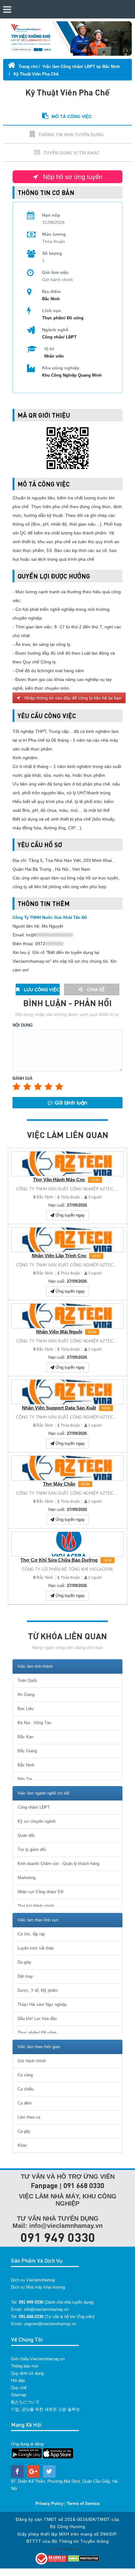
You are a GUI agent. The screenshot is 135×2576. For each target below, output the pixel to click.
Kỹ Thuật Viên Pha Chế (35, 74)
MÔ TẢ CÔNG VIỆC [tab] (72, 116)
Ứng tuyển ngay (70, 1215)
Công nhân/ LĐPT (59, 337)
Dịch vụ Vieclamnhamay (33, 2280)
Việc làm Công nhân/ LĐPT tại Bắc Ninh (81, 67)
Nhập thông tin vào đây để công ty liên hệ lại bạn (72, 698)
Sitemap (19, 2395)
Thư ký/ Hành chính (36, 1906)
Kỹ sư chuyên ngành (37, 1821)
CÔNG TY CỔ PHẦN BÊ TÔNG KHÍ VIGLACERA (67, 1569)
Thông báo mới (25, 2366)
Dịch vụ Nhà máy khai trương (38, 2287)
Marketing (27, 1878)
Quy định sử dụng (27, 2373)
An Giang (26, 1695)
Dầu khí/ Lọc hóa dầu (37, 2019)
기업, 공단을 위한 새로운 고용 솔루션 (45, 2409)
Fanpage (44, 2185)
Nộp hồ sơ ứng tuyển (72, 177)
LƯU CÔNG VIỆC (41, 989)
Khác (22, 2145)
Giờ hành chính (32, 2061)
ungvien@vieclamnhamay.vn (50, 2324)
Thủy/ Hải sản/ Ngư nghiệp (42, 2004)
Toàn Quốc (27, 1680)
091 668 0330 (84, 2185)
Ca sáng (25, 2075)
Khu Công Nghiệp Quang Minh (72, 375)
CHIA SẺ (95, 989)
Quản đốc (26, 1835)
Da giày (24, 1962)
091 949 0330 (58, 2237)
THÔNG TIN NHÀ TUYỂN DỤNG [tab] (71, 135)
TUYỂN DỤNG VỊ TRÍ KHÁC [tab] (72, 153)
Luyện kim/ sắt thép (36, 1948)
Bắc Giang (27, 1751)
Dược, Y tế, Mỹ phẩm (38, 1990)
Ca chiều (26, 2089)
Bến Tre (25, 1779)
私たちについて (25, 2402)
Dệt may (25, 1976)
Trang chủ (28, 67)
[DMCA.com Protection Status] (84, 2558)
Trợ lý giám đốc (32, 1850)
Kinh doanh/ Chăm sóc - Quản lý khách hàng (58, 1864)
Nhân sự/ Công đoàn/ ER (40, 1892)
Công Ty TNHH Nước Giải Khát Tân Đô (50, 917)
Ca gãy (24, 2131)
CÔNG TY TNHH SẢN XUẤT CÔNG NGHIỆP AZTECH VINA (72, 1189)
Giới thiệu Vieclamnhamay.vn (38, 2359)
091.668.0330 (31, 2317)
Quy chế (19, 2388)
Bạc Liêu (26, 1709)
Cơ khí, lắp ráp (31, 1934)
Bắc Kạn (25, 1737)
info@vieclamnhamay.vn (46, 2309)
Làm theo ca (29, 2117)
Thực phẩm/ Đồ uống (63, 318)
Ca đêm (25, 2103)
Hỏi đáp (18, 2380)
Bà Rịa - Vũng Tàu (34, 1723)
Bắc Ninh (45, 1197)
